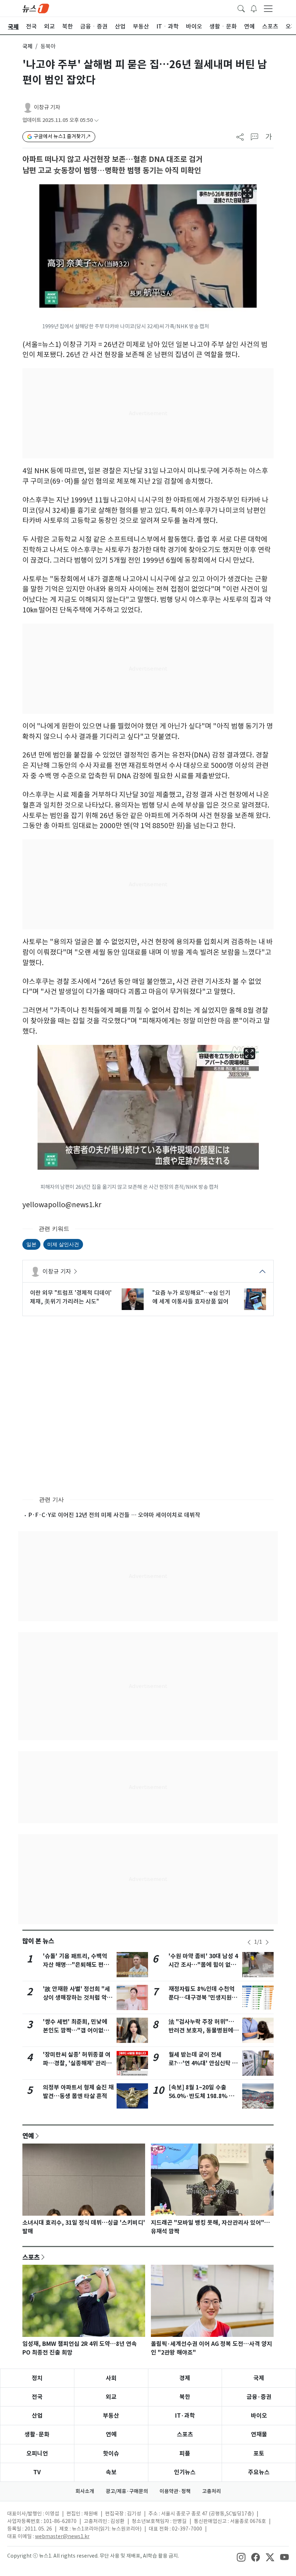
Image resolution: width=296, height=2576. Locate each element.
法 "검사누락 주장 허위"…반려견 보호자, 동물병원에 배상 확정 (201, 2030)
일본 (31, 1244)
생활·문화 (37, 2434)
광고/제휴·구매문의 (127, 2491)
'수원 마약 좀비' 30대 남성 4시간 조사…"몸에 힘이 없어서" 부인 (203, 1965)
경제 (185, 2378)
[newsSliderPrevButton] (249, 1942)
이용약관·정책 (175, 2491)
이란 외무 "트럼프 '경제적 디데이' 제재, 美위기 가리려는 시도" (71, 1297)
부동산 (111, 2416)
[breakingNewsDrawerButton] (254, 8)
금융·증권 (259, 2397)
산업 (37, 2416)
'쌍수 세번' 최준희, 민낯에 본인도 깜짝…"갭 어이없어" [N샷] (78, 2030)
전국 (37, 2397)
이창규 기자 (47, 107)
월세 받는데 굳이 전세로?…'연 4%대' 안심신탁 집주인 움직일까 (203, 2063)
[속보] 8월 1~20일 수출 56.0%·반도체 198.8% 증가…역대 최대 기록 (201, 2096)
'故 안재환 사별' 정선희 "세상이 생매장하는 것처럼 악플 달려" (78, 1998)
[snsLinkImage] (241, 2557)
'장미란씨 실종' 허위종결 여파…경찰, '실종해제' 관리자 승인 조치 (77, 2063)
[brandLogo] (36, 8)
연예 (28, 2136)
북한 (185, 2397)
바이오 (259, 2416)
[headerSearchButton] (241, 8)
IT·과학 (185, 2416)
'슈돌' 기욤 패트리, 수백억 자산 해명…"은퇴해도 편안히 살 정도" (76, 1965)
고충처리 (212, 2491)
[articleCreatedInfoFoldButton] (96, 120)
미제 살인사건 (63, 1244)
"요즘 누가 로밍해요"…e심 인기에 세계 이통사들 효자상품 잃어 (191, 1297)
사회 (111, 2378)
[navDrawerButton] (268, 8)
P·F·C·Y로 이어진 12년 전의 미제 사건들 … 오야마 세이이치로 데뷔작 (114, 1515)
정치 (37, 2378)
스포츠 (31, 2257)
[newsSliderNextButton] (267, 1942)
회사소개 (85, 2491)
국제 (27, 46)
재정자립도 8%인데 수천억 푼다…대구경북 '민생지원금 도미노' (203, 1998)
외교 (111, 2397)
